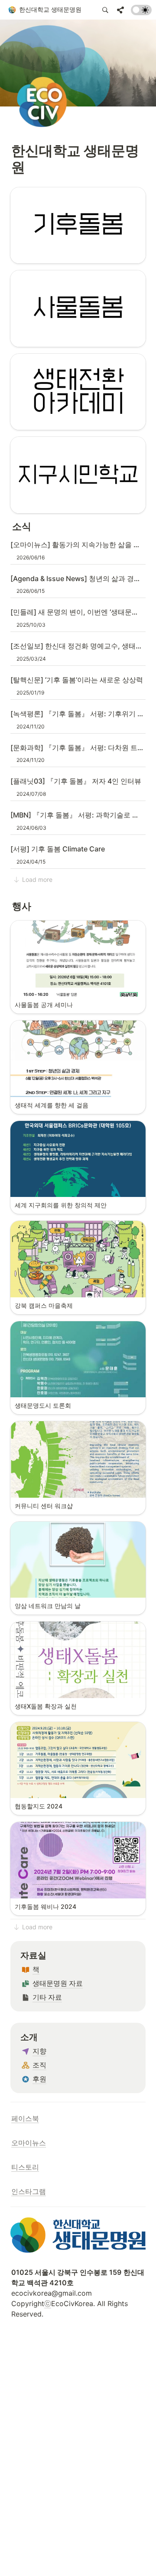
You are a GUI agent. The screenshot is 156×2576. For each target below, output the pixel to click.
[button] (45, 10)
